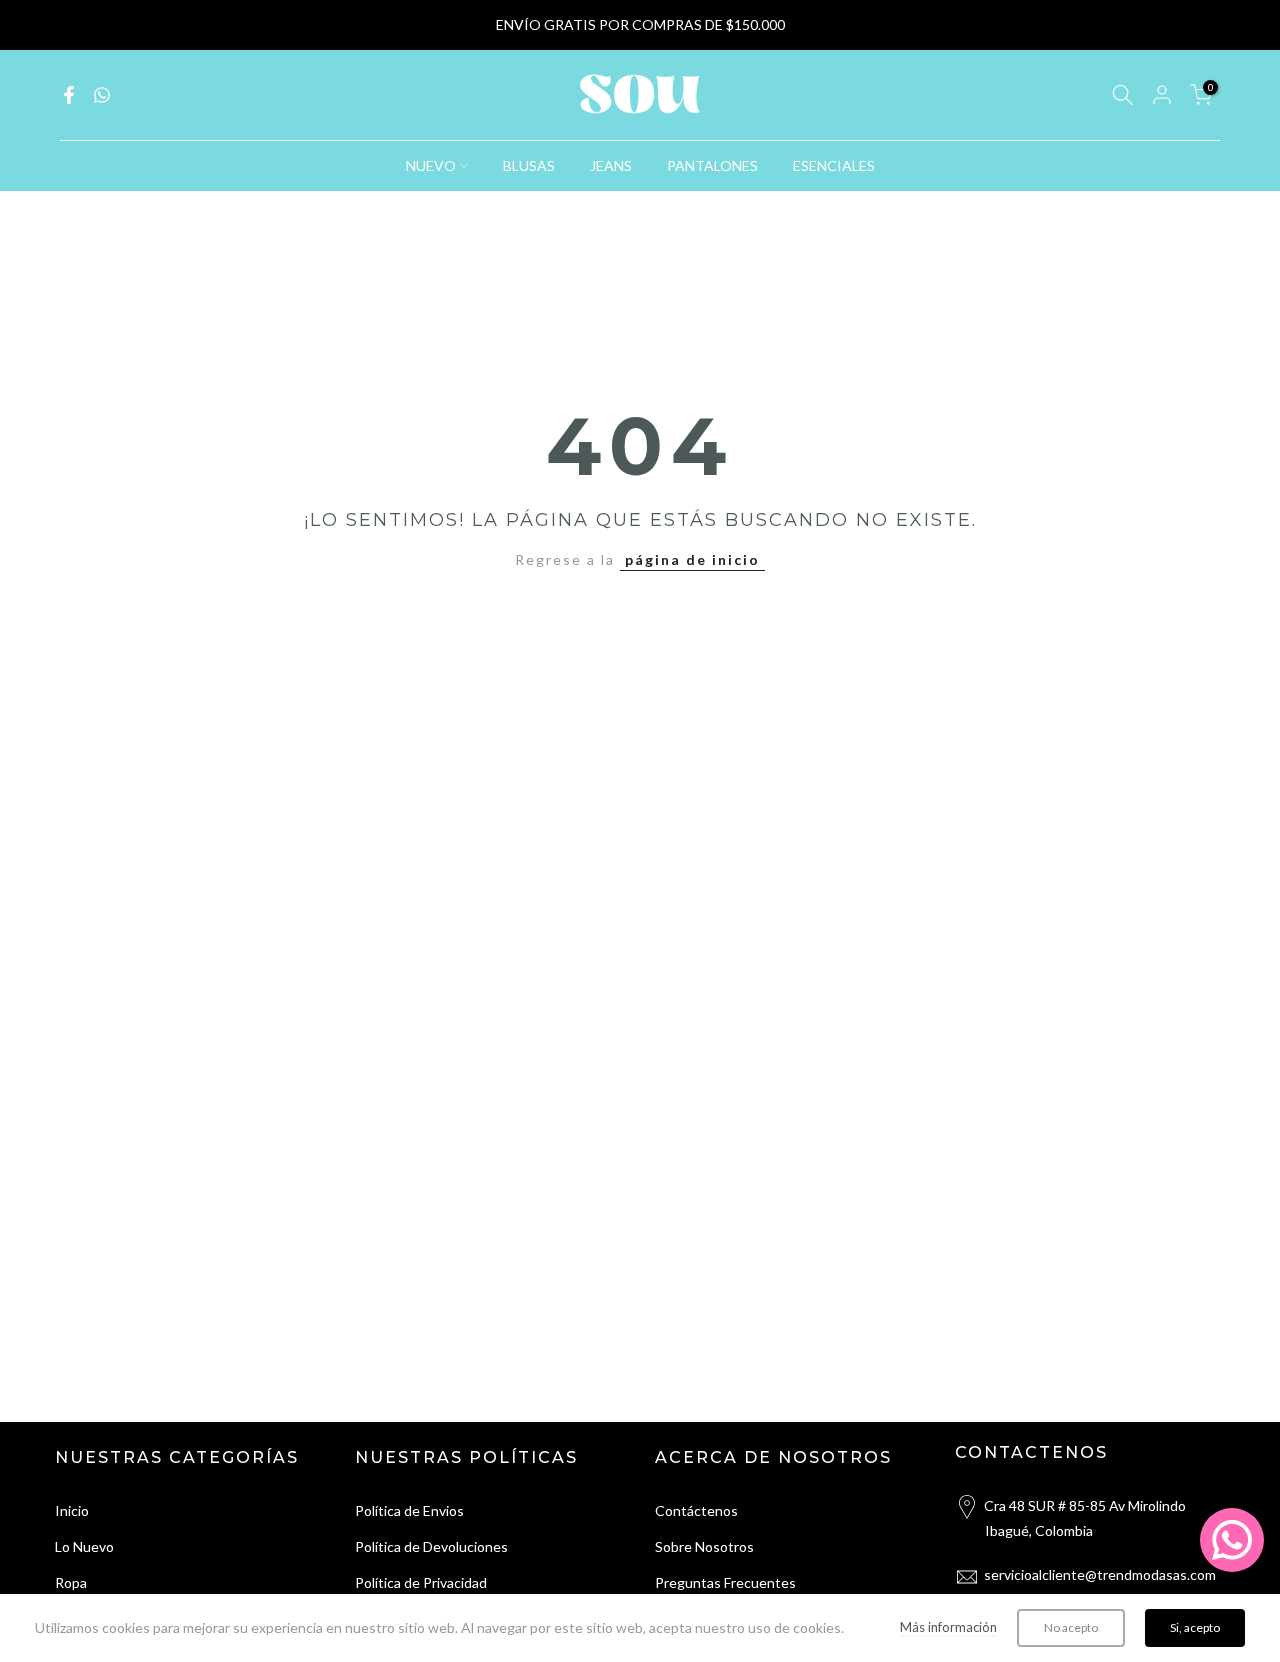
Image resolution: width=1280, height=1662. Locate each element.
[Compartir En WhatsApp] (102, 95)
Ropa (71, 1582)
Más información (948, 1627)
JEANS (611, 165)
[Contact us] (1232, 1540)
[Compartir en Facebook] (69, 95)
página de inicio (692, 559)
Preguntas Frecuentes (725, 1582)
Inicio (72, 1510)
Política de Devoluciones (431, 1546)
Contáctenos (696, 1510)
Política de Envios (409, 1510)
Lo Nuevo (84, 1546)
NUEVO (431, 165)
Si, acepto (1195, 1627)
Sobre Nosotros (704, 1546)
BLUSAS (529, 165)
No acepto (1071, 1627)
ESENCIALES (834, 165)
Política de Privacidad (421, 1582)
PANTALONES (712, 165)
